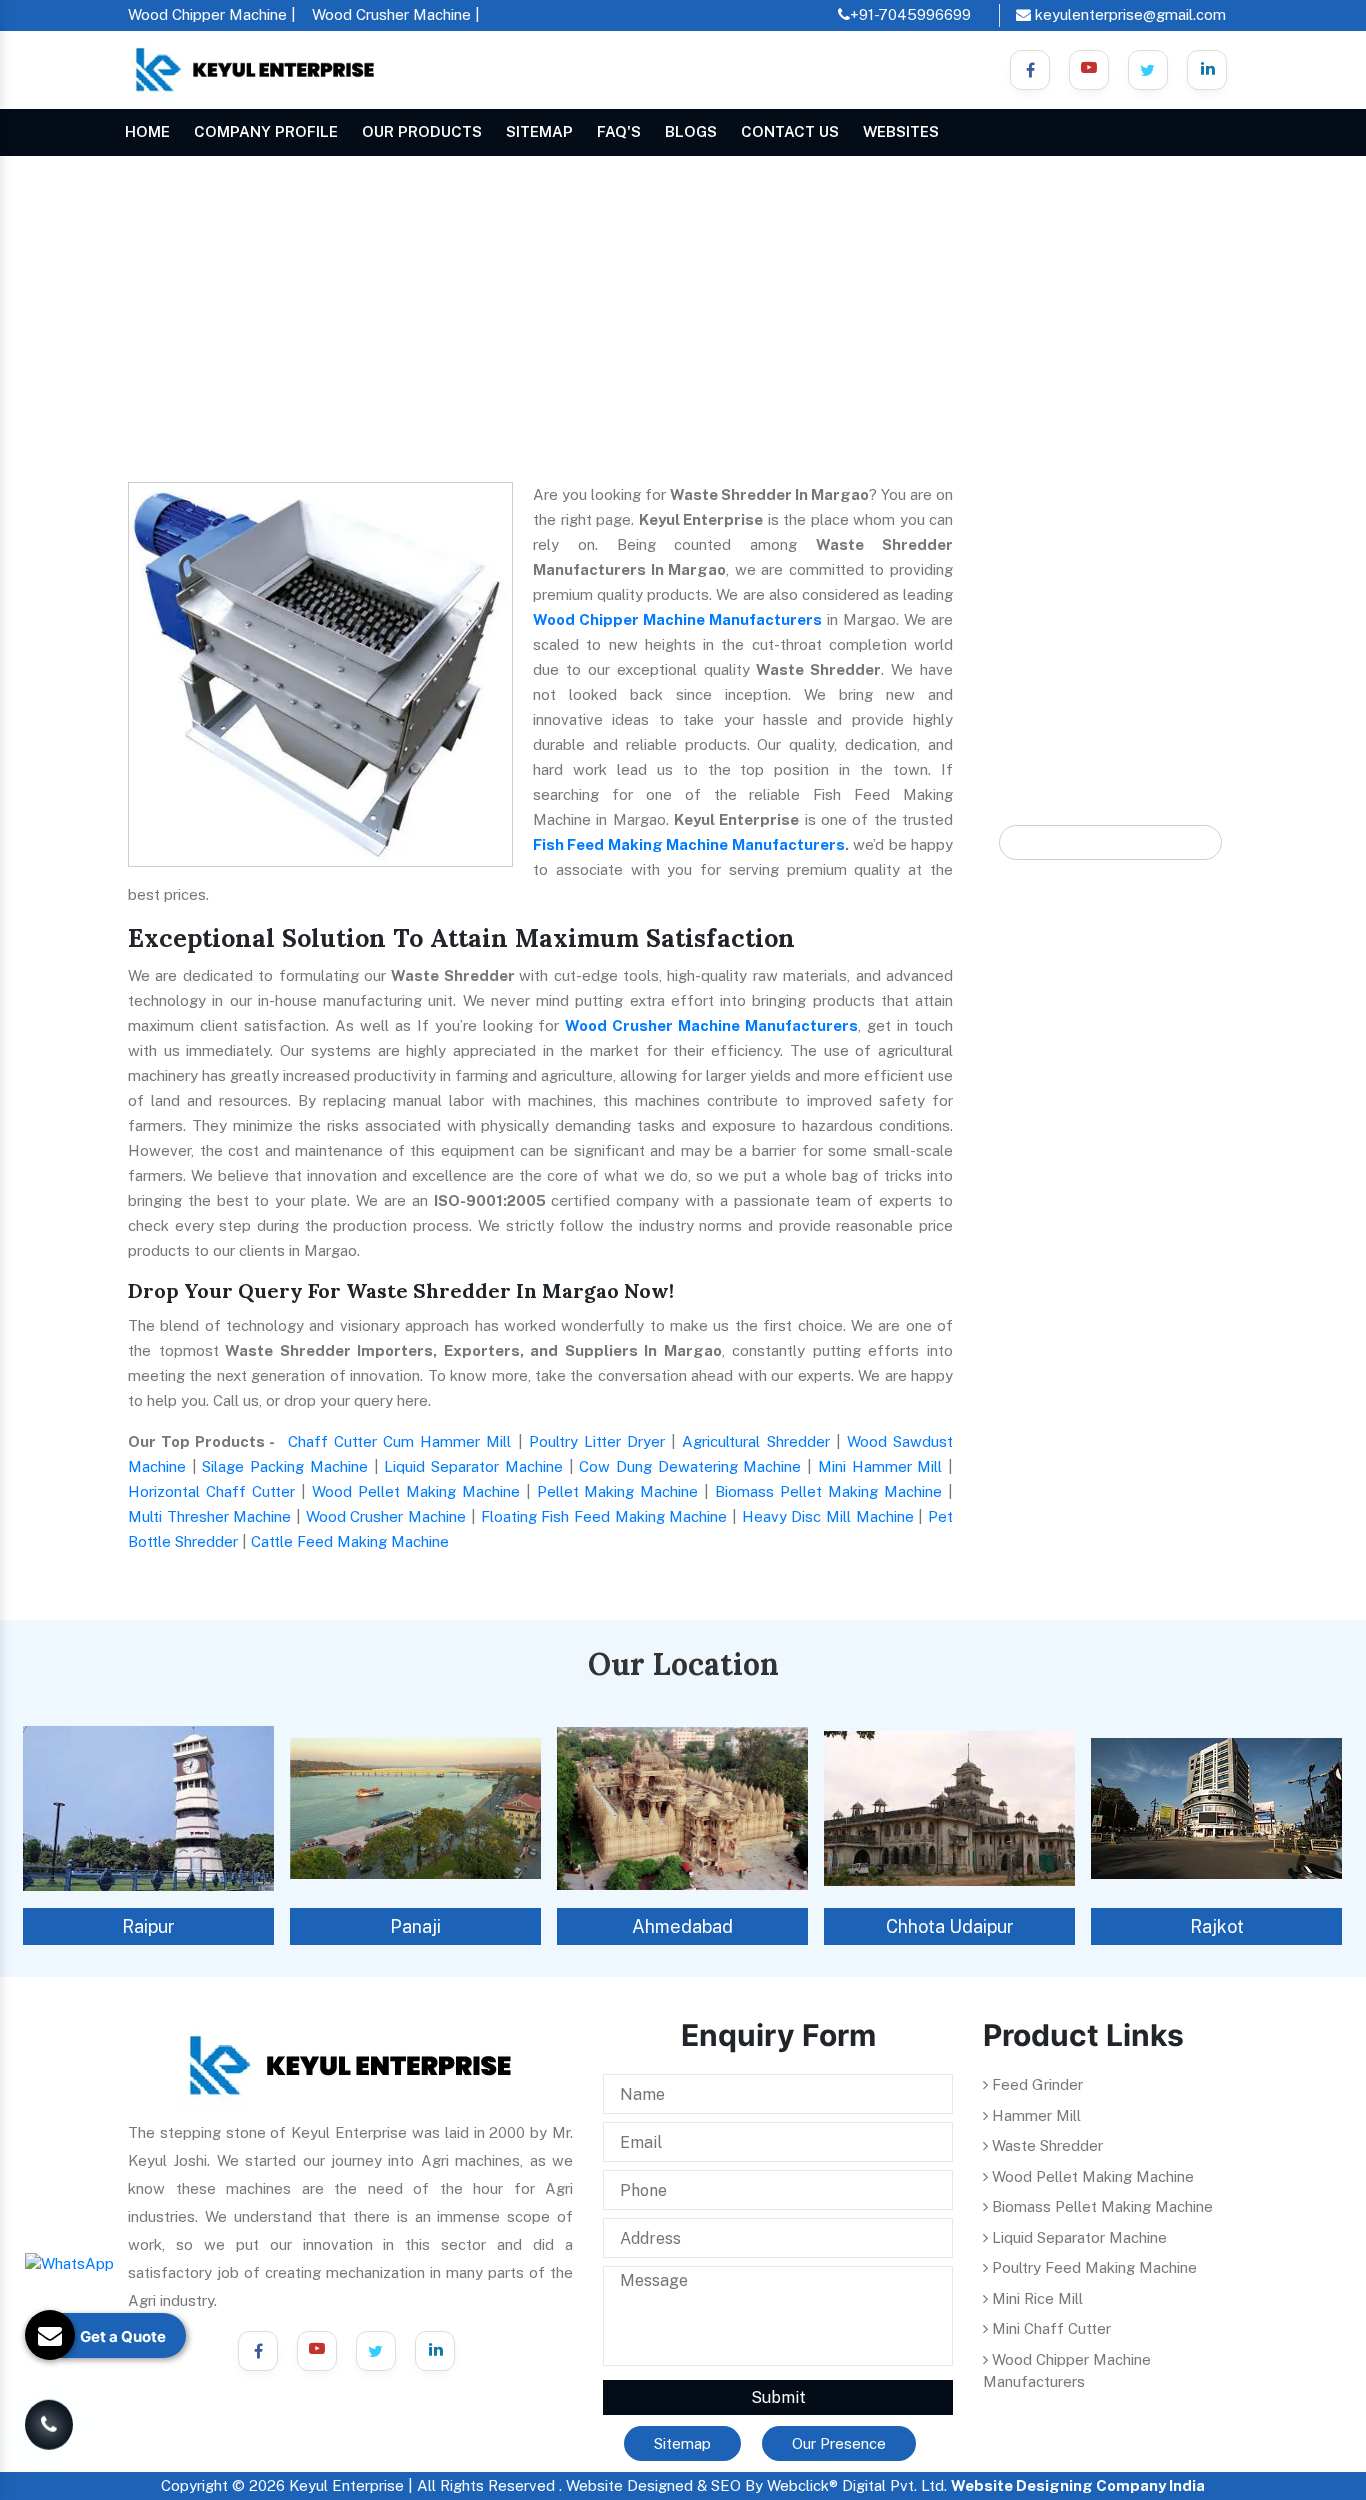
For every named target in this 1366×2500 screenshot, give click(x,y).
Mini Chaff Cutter (1049, 2328)
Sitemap (539, 131)
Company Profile (266, 131)
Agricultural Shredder (755, 1441)
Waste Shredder (1045, 2145)
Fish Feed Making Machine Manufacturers (689, 844)
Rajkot (1217, 1926)
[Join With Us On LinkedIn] (435, 2351)
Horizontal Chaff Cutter (211, 1491)
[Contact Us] (49, 2422)
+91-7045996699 (910, 14)
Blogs (691, 131)
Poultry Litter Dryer (597, 1441)
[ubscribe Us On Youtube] (1089, 70)
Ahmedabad (682, 1926)
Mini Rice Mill (1035, 2298)
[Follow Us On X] (1148, 70)
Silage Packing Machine (284, 1466)
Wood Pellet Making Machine (416, 1491)
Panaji (415, 1926)
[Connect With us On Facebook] (1030, 70)
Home (147, 131)
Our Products (422, 131)
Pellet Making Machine (618, 1491)
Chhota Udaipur (950, 1926)
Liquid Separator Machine (473, 1466)
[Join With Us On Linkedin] (1207, 70)
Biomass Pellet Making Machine (828, 1491)
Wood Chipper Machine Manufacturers (677, 619)
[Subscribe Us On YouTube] (317, 2351)
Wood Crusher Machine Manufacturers (711, 1025)
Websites (901, 131)
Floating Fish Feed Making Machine (604, 1516)
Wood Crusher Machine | (396, 14)
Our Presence (839, 2443)
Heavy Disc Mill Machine (828, 1516)
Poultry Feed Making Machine (1092, 2267)
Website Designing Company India (1078, 2485)
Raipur (148, 1926)
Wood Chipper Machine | (212, 14)
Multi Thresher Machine (209, 1516)
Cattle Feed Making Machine (350, 1541)
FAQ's (619, 131)
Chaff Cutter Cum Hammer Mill (400, 1441)
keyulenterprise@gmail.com (1128, 14)
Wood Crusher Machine (386, 1516)
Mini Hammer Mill (880, 1466)
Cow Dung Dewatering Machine (690, 1466)
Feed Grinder (1035, 2084)
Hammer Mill (1034, 2115)
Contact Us (790, 131)
